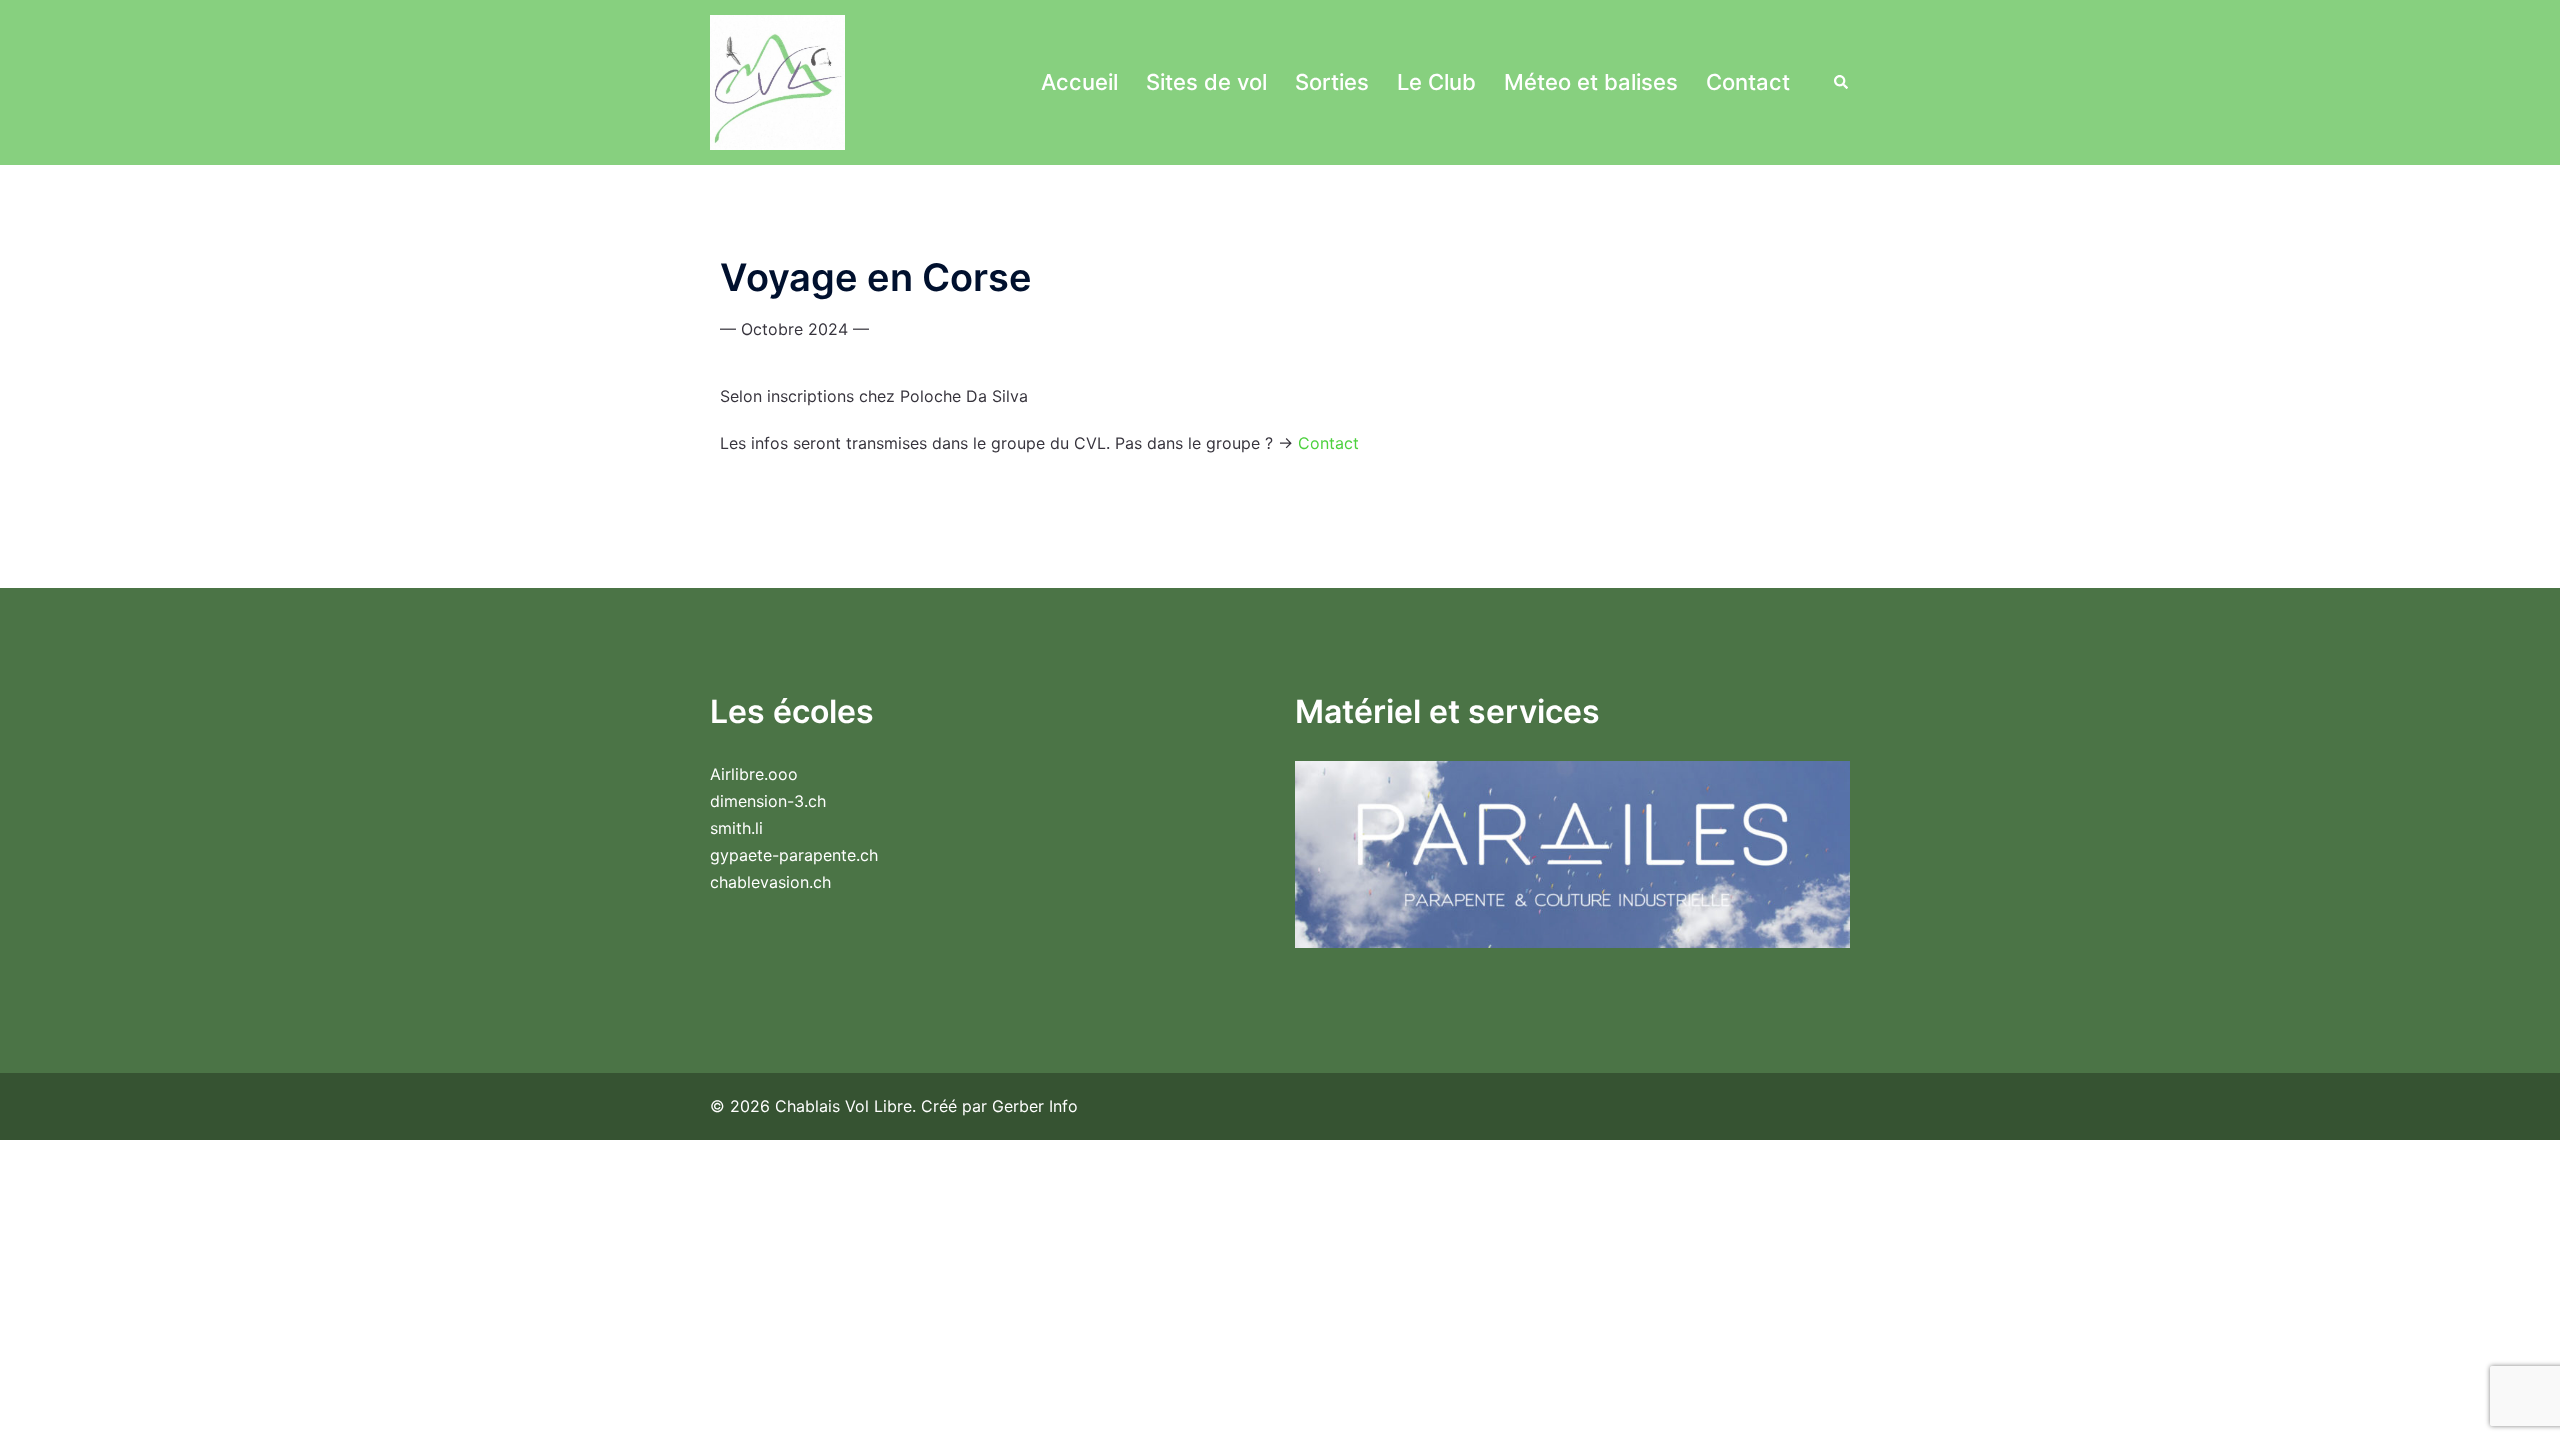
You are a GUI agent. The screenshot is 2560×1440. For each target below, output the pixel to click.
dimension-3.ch (768, 801)
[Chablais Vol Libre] (777, 81)
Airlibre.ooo (754, 774)
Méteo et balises (1591, 82)
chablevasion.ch (770, 882)
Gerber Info (1035, 1106)
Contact (1748, 82)
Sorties (1332, 82)
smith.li (736, 828)
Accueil (1079, 82)
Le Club (1436, 82)
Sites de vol (1206, 82)
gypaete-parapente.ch (794, 855)
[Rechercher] (1842, 82)
